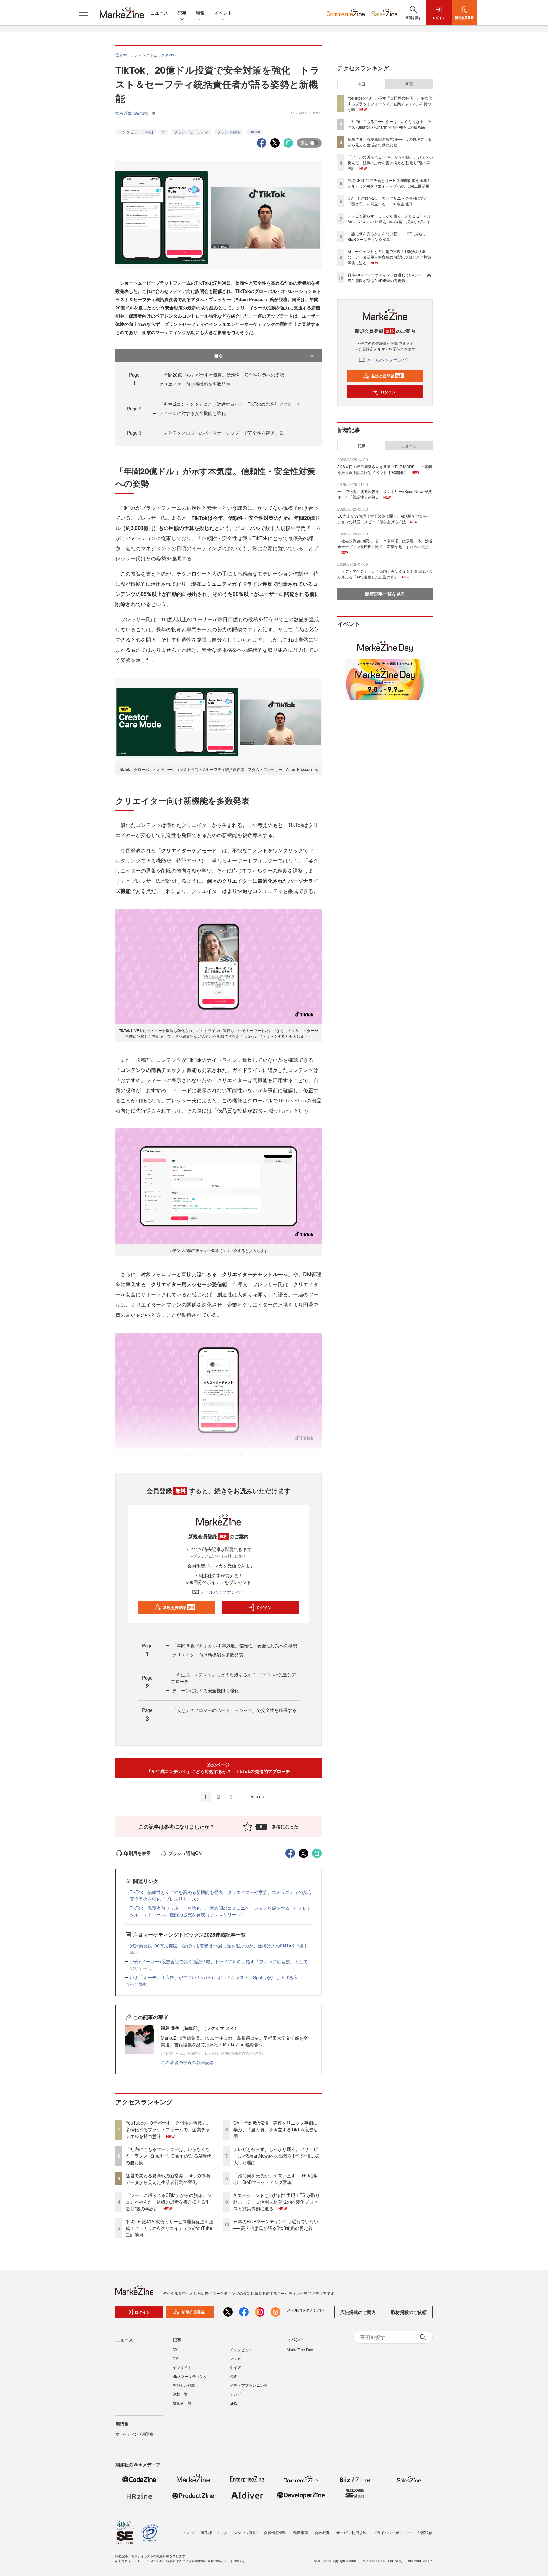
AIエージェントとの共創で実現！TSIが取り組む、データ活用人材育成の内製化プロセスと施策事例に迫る (277, 2202)
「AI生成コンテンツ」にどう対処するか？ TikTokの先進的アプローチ (230, 404)
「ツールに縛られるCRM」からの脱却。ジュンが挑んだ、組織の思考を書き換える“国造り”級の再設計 (169, 2202)
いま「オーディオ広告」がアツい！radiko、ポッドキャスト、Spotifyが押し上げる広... (216, 1977)
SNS (234, 2403)
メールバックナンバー (222, 1592)
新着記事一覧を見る (385, 594)
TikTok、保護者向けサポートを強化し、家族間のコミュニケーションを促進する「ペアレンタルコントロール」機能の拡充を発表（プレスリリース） (221, 1911)
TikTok (254, 132)
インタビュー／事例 (136, 132)
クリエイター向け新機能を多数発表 (195, 384)
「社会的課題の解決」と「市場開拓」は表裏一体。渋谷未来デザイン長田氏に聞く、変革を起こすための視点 (385, 543)
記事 (182, 13)
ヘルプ (189, 2532)
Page (134, 409)
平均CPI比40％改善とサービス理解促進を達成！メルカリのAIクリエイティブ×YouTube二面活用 (170, 2228)
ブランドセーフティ (191, 132)
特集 (200, 13)
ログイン (264, 1607)
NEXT (256, 1797)
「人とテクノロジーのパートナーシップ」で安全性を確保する (221, 433)
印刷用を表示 (137, 1853)
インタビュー (241, 2350)
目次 (219, 356)
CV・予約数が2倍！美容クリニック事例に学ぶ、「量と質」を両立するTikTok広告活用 (276, 2129)
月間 (409, 84)
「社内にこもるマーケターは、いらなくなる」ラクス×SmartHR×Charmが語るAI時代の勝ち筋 (168, 2156)
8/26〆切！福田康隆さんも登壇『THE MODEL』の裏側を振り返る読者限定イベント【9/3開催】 (385, 469)
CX (175, 2358)
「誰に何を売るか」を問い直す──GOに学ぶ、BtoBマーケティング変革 (276, 2179)
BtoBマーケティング (190, 2376)
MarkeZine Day (300, 2350)
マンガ (235, 2358)
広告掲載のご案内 (358, 2312)
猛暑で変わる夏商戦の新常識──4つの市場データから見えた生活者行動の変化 (168, 2179)
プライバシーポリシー (392, 2532)
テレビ (235, 2394)
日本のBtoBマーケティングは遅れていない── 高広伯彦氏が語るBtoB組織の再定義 (276, 2225)
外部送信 (425, 2532)
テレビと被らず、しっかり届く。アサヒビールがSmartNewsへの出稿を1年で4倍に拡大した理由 (276, 2156)
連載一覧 (180, 2394)
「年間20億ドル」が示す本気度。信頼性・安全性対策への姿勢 (222, 375)
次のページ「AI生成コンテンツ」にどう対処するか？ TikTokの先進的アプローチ (219, 1768)
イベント (223, 13)
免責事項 (301, 2532)
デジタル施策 (184, 2385)
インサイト (182, 2367)
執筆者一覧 (182, 2403)
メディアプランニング (249, 2385)
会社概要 (322, 2532)
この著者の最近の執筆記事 (187, 2062)
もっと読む (136, 1984)
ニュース (159, 13)
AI (163, 132)
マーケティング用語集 (134, 2434)
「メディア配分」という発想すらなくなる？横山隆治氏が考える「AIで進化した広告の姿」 (385, 574)
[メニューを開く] (84, 13)
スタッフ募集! (246, 2532)
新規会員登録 (179, 1607)
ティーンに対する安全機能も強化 (192, 413)
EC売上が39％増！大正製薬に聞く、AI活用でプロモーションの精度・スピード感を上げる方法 (384, 519)
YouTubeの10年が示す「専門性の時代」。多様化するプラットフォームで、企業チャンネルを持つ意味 (168, 2129)
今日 (362, 84)
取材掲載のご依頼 (409, 2312)
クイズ (235, 2367)
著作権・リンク (214, 2532)
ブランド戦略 (229, 132)
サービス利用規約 (351, 2532)
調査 (233, 2376)
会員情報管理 (275, 2532)
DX (175, 2350)
